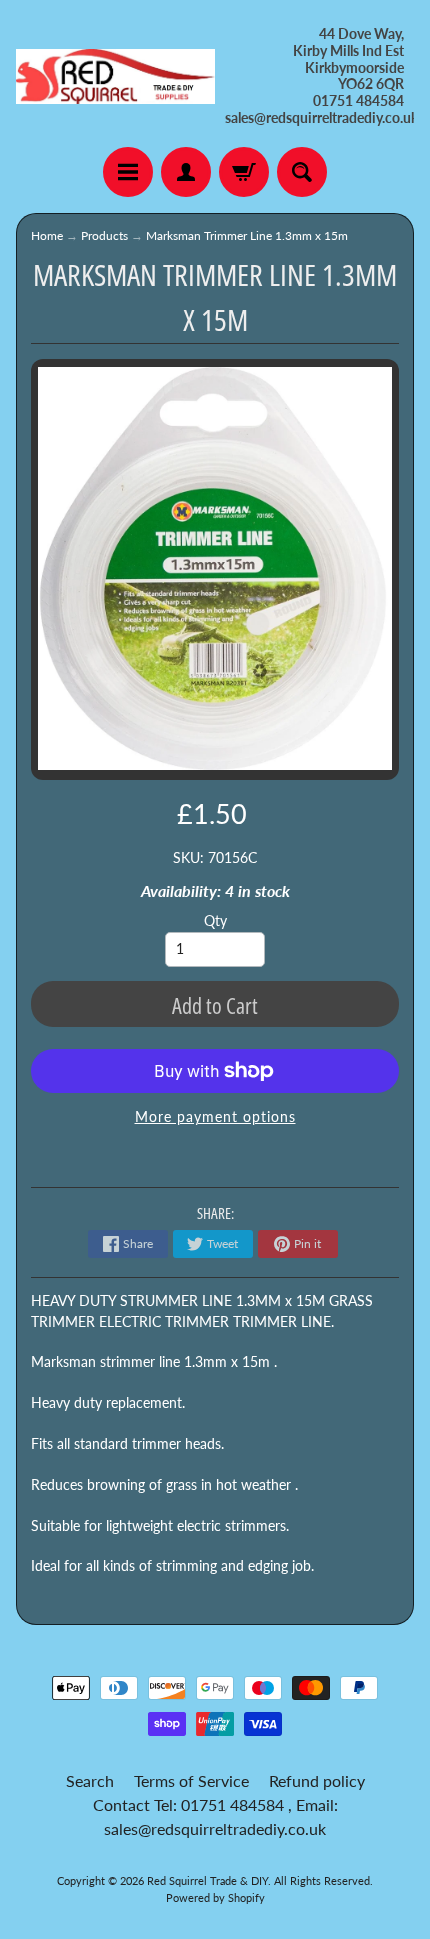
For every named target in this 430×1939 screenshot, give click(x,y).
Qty (215, 921)
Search (90, 1780)
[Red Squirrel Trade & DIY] (115, 77)
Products (104, 235)
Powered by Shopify (215, 1897)
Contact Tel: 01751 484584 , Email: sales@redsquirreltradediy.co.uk (215, 1816)
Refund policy (317, 1780)
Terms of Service (191, 1780)
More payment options (215, 1117)
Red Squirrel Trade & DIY (207, 1880)
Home (47, 235)
